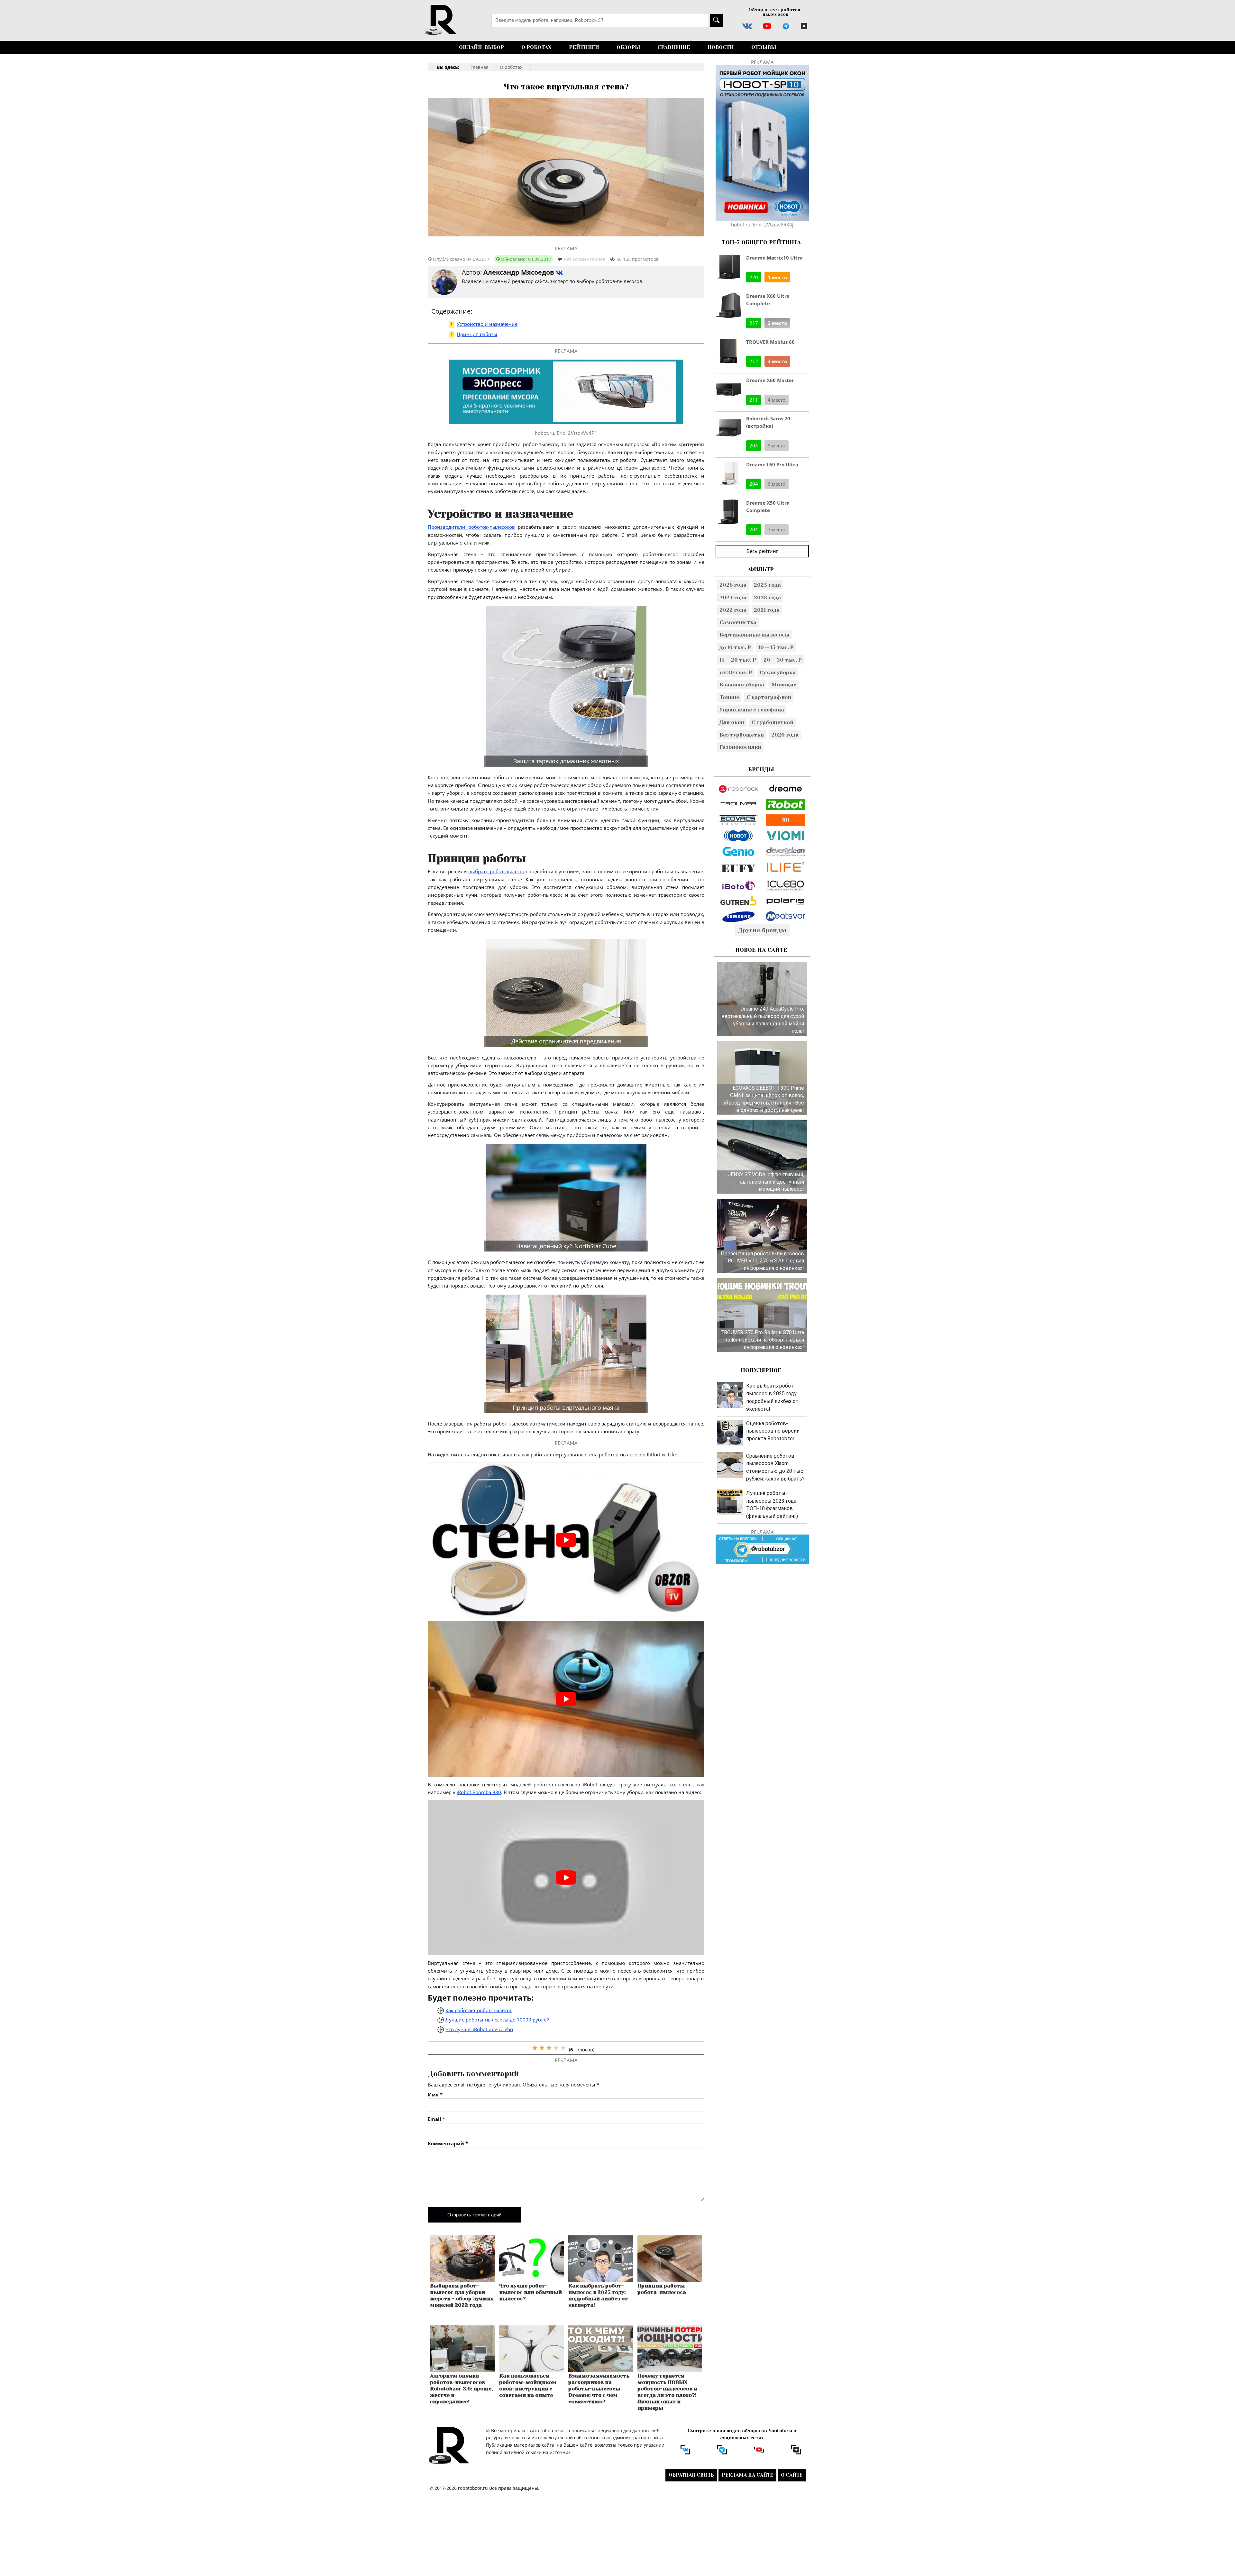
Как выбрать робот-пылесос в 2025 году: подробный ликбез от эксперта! (598, 2295)
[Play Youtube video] (566, 1540)
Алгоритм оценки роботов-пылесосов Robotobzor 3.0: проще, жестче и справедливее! (461, 2389)
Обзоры (628, 47)
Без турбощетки (742, 735)
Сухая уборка (778, 672)
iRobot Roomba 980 (479, 1792)
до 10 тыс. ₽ (735, 647)
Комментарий (448, 2144)
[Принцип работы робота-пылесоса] (670, 2280)
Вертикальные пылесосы (755, 635)
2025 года (767, 585)
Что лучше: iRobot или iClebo (479, 2029)
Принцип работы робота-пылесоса (662, 2289)
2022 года (733, 610)
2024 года (733, 597)
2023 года (767, 597)
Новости (721, 47)
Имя (435, 2095)
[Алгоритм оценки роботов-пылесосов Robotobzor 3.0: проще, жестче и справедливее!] (462, 2370)
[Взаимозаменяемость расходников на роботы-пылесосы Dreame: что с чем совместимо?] (601, 2370)
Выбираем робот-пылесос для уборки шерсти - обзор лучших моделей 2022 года (462, 2295)
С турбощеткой (773, 722)
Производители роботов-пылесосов (471, 527)
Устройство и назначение (487, 324)
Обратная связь (691, 2475)
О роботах (536, 47)
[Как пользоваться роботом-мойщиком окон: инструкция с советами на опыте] (531, 2370)
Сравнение (674, 47)
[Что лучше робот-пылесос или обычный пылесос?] (531, 2280)
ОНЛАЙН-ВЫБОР (481, 47)
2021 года (767, 610)
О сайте (792, 2475)
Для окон (732, 722)
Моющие (784, 685)
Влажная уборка (742, 685)
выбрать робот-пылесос (497, 871)
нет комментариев (585, 259)
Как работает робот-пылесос (479, 2010)
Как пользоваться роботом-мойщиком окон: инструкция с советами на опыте (528, 2385)
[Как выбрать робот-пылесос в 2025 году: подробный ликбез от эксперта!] (601, 2280)
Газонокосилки (740, 747)
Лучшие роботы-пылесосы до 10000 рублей (498, 2020)
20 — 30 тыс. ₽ (783, 660)
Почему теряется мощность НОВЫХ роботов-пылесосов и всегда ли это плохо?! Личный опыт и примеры (667, 2392)
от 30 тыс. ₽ (736, 672)
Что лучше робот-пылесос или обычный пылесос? (531, 2292)
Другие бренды (762, 930)
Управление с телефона (752, 710)
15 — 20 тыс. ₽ (738, 660)
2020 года (785, 735)
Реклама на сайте (747, 2475)
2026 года (733, 585)
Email (436, 2119)
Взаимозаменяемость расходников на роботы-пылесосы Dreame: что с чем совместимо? (599, 2389)
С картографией (769, 697)
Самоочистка (738, 622)
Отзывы (764, 47)
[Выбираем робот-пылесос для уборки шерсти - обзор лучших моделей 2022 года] (462, 2280)
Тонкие (729, 697)
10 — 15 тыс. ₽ (776, 647)
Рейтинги (584, 47)
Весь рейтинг (762, 551)
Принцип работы (477, 334)
